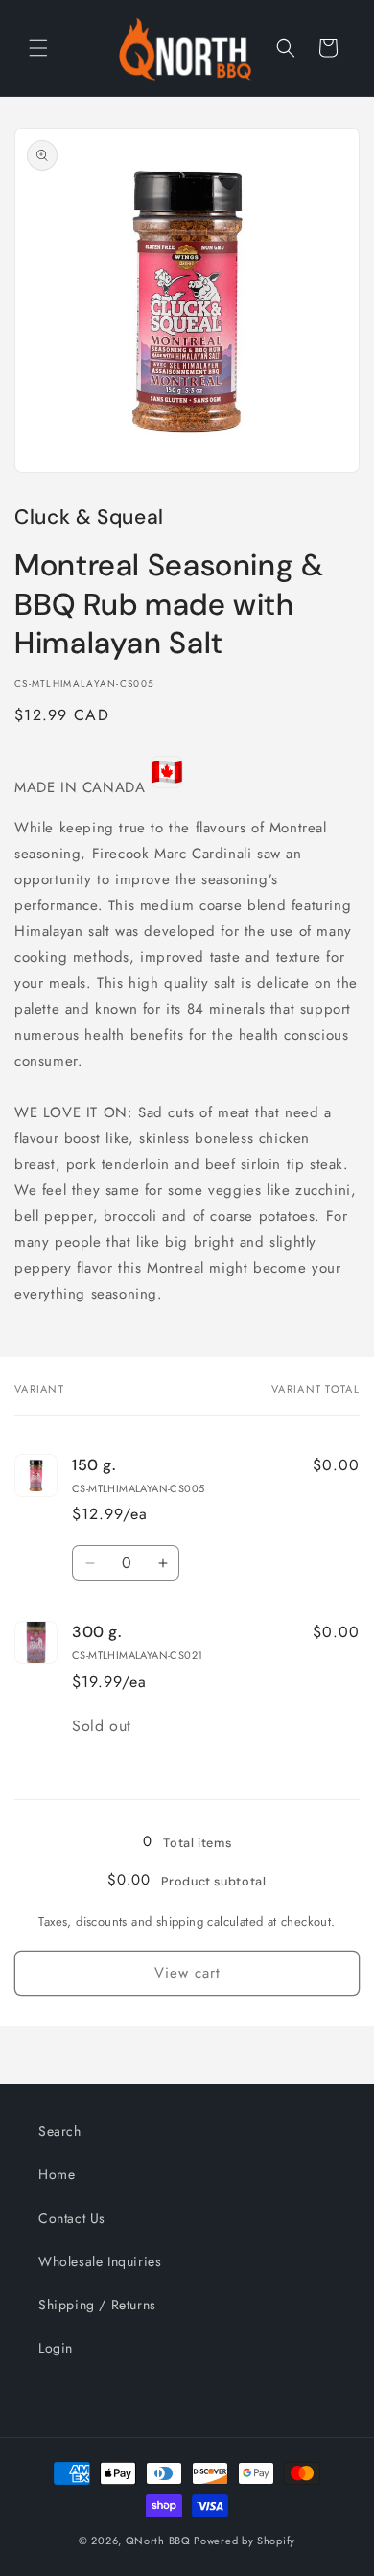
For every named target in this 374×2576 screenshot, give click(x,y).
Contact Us (72, 2218)
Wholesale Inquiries (100, 2261)
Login (56, 2348)
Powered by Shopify (245, 2541)
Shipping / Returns (97, 2305)
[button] (38, 48)
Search (60, 2131)
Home (57, 2174)
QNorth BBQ (158, 2541)
